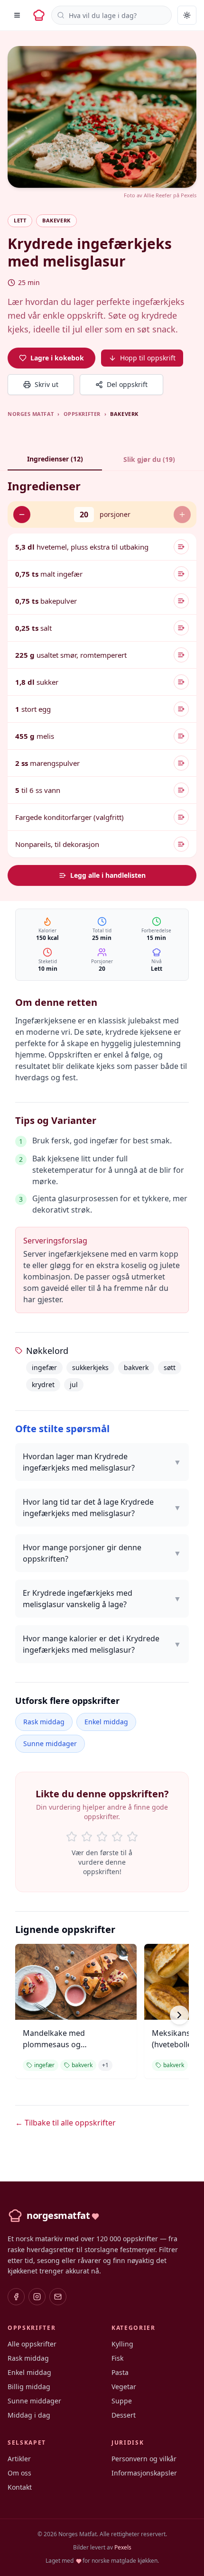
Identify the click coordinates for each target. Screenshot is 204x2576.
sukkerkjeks (90, 1367)
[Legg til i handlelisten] (181, 547)
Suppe (122, 2401)
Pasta (120, 2372)
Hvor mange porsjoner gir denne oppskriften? (102, 1553)
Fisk (117, 2358)
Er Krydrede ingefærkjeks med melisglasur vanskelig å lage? (102, 1599)
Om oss (19, 2473)
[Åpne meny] (17, 15)
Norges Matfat (31, 414)
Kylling (122, 2344)
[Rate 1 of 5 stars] (72, 1837)
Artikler (19, 2459)
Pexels (189, 195)
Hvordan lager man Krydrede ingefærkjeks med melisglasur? (102, 1462)
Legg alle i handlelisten (108, 875)
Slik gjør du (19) (149, 459)
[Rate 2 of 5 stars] (87, 1837)
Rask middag (44, 1722)
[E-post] (58, 2297)
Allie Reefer (158, 195)
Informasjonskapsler (144, 2473)
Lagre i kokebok (57, 358)
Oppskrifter (82, 414)
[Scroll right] (179, 2015)
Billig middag (29, 2387)
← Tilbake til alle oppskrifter (65, 2123)
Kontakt (20, 2487)
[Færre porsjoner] (22, 515)
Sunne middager (50, 1743)
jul (74, 1385)
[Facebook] (16, 2297)
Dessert (124, 2415)
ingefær (44, 1367)
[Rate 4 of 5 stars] (117, 1837)
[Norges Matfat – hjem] (39, 15)
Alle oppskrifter (32, 2344)
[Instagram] (37, 2297)
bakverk (136, 1367)
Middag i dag (29, 2415)
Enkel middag (106, 1722)
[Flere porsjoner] (182, 515)
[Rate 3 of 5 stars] (102, 1837)
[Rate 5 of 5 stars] (132, 1837)
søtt (170, 1367)
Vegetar (124, 2387)
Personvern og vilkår (144, 2459)
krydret (43, 1385)
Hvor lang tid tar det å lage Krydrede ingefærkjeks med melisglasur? (102, 1508)
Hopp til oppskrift (148, 358)
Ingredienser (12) (55, 459)
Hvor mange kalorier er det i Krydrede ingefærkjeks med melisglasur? (102, 1644)
